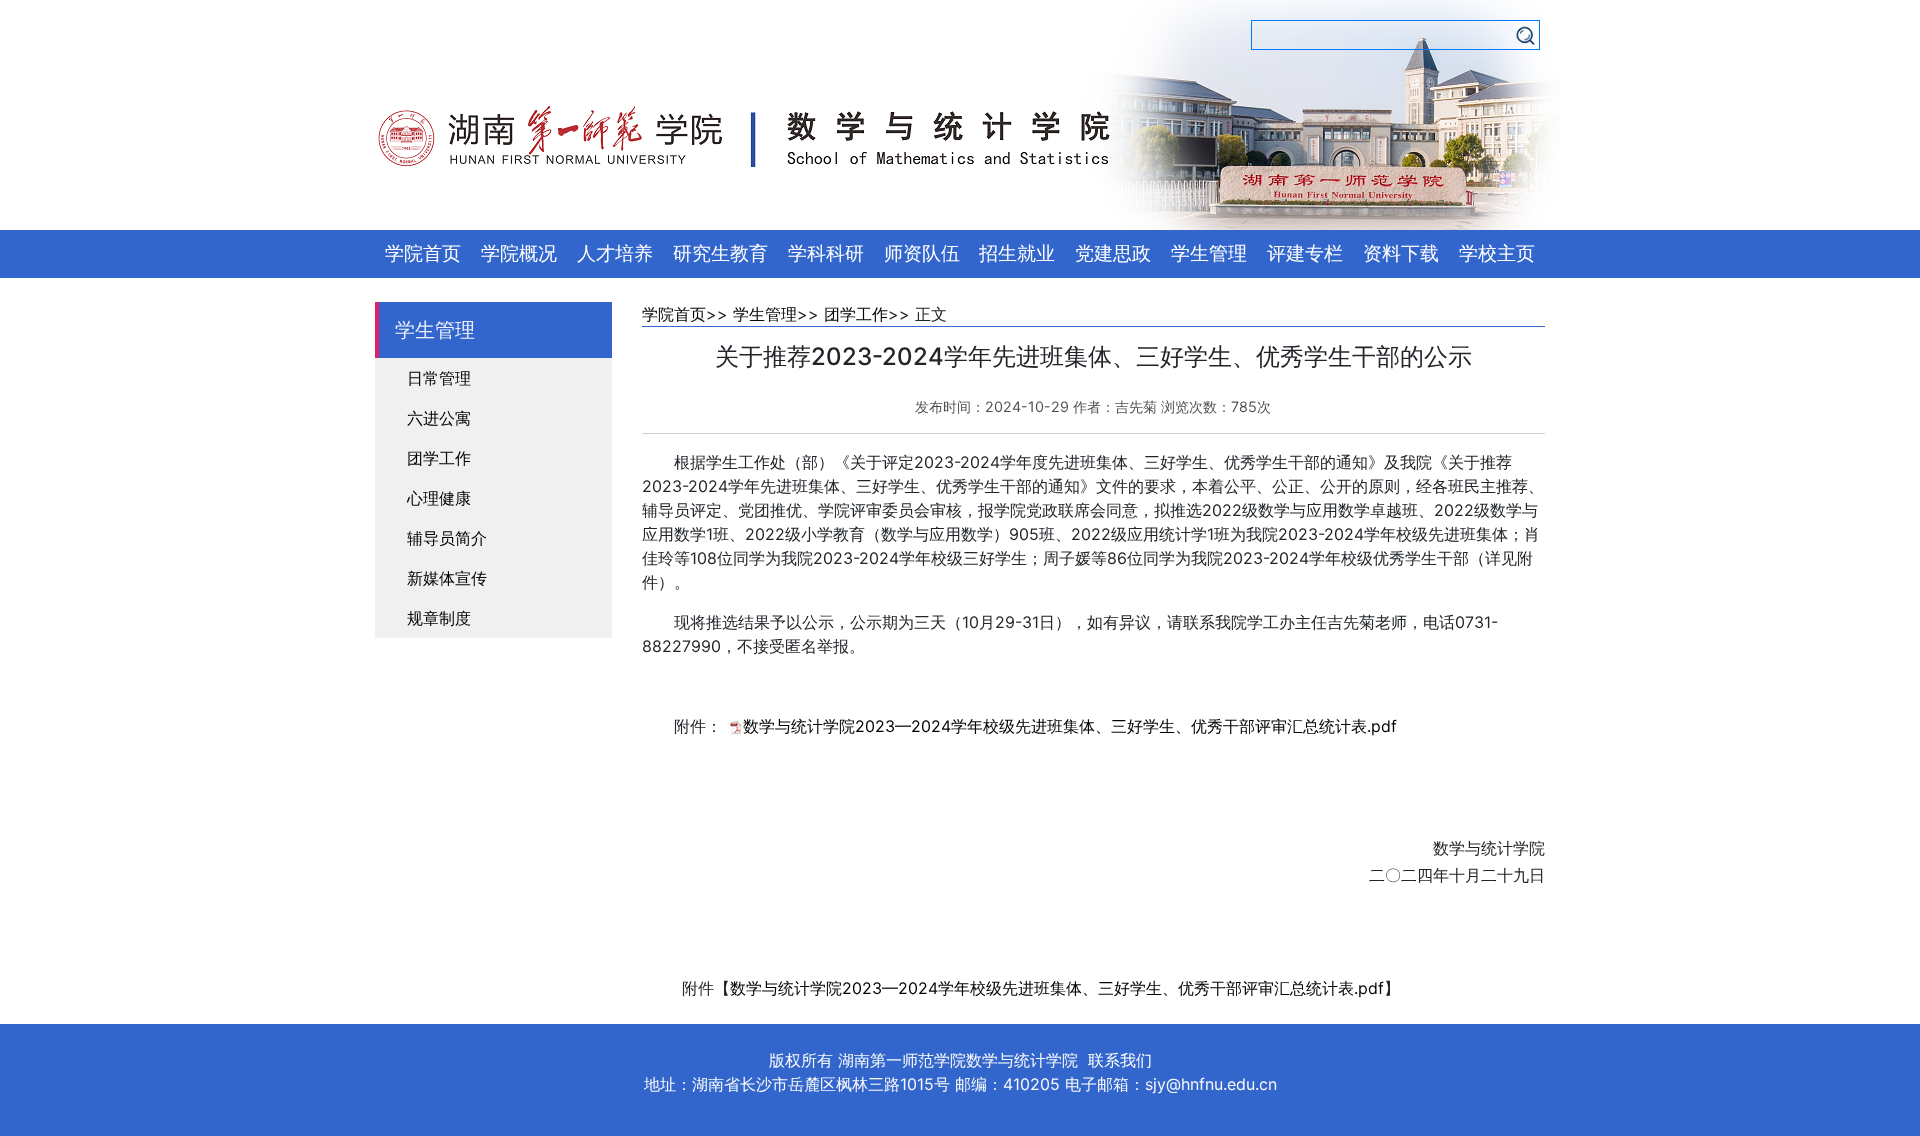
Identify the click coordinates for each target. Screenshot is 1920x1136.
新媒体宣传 (447, 578)
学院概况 (519, 253)
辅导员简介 (447, 538)
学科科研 (826, 253)
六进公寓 (439, 418)
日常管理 (439, 378)
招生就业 (1017, 253)
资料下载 (1401, 253)
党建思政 (1113, 253)
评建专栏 (1305, 253)
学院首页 (423, 253)
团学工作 (439, 458)
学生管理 (1209, 253)
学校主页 (1497, 253)
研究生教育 (720, 253)
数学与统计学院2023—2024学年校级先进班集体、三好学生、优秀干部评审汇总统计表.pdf (1070, 726)
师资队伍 (922, 253)
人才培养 (615, 253)
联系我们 (1120, 1060)
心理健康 (439, 498)
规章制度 (439, 618)
